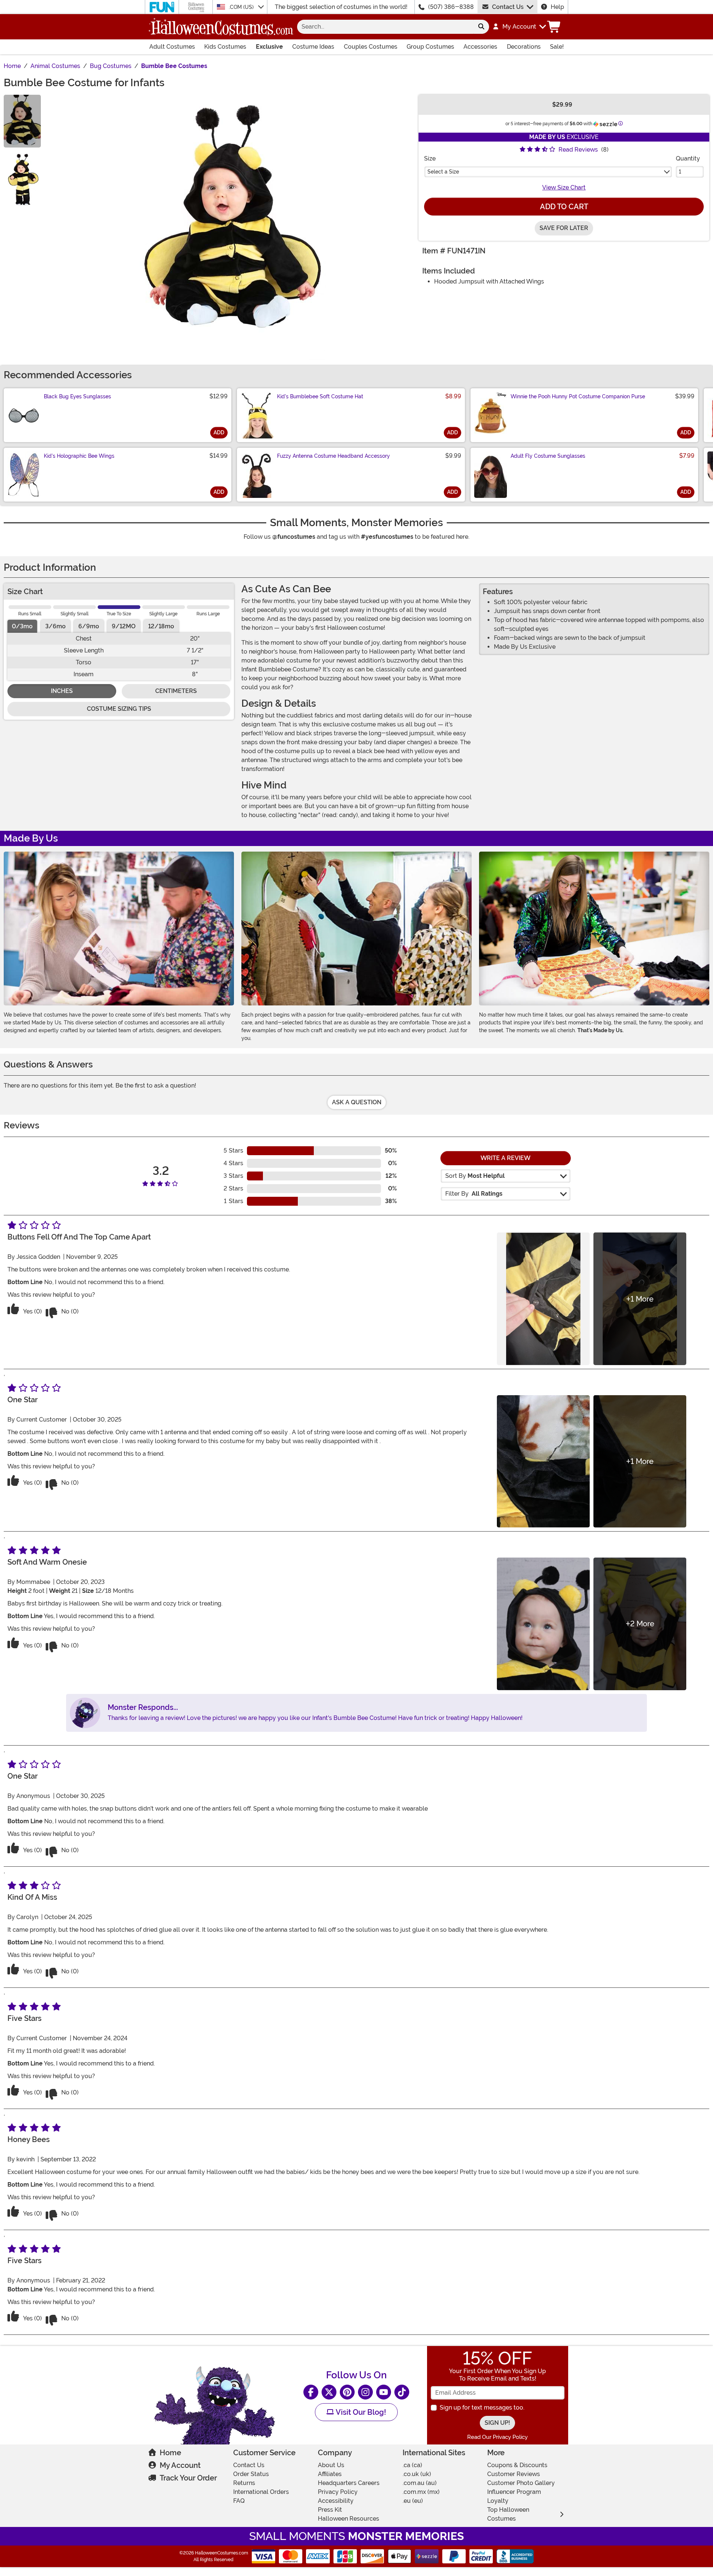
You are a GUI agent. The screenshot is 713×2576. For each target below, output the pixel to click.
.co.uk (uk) (417, 2474)
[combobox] (385, 27)
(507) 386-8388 (451, 7)
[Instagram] (365, 2392)
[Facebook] (311, 2392)
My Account (180, 2465)
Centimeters (176, 691)
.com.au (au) (420, 2483)
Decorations (524, 47)
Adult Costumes (172, 47)
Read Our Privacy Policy (497, 2437)
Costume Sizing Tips (119, 709)
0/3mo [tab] (22, 626)
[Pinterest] (347, 2392)
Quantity (688, 158)
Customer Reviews (514, 2474)
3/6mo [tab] (56, 626)
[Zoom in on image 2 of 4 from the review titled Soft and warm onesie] (640, 1624)
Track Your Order (188, 2478)
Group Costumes (430, 47)
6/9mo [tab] (89, 626)
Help (557, 7)
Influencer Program (514, 2492)
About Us (331, 2465)
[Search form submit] (481, 27)
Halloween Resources (349, 2519)
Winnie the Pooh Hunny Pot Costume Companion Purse (578, 396)
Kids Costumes (225, 47)
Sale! (557, 47)
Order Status (251, 2474)
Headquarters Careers (349, 2483)
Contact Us (508, 7)
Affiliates (330, 2474)
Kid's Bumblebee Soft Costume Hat (320, 396)
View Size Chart (564, 187)
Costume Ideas (313, 47)
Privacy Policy (338, 2492)
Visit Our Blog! (360, 2412)
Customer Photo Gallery (521, 2483)
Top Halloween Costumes (508, 2514)
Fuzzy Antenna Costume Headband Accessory (333, 456)
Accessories (480, 47)
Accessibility (336, 2501)
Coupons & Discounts (517, 2465)
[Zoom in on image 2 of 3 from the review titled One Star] (640, 1461)
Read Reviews (578, 150)
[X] (329, 2392)
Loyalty (498, 2501)
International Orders (261, 2492)
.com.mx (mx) (421, 2492)
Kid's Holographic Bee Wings (79, 456)
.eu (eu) (413, 2501)
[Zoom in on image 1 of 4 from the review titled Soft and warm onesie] (543, 1624)
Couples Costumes (371, 47)
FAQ (239, 2501)
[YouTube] (384, 2392)
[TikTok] (402, 2392)
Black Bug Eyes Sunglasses (77, 396)
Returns (244, 2483)
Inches (62, 691)
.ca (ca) (412, 2465)
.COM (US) (242, 7)
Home (170, 2453)
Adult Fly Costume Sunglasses (548, 456)
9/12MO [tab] (124, 626)
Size (430, 158)
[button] (519, 27)
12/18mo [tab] (161, 626)
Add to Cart (564, 207)
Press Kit (330, 2510)
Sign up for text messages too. (482, 2407)
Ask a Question (357, 1102)
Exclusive (269, 47)
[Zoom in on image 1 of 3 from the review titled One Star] (543, 1461)
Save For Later (564, 228)
